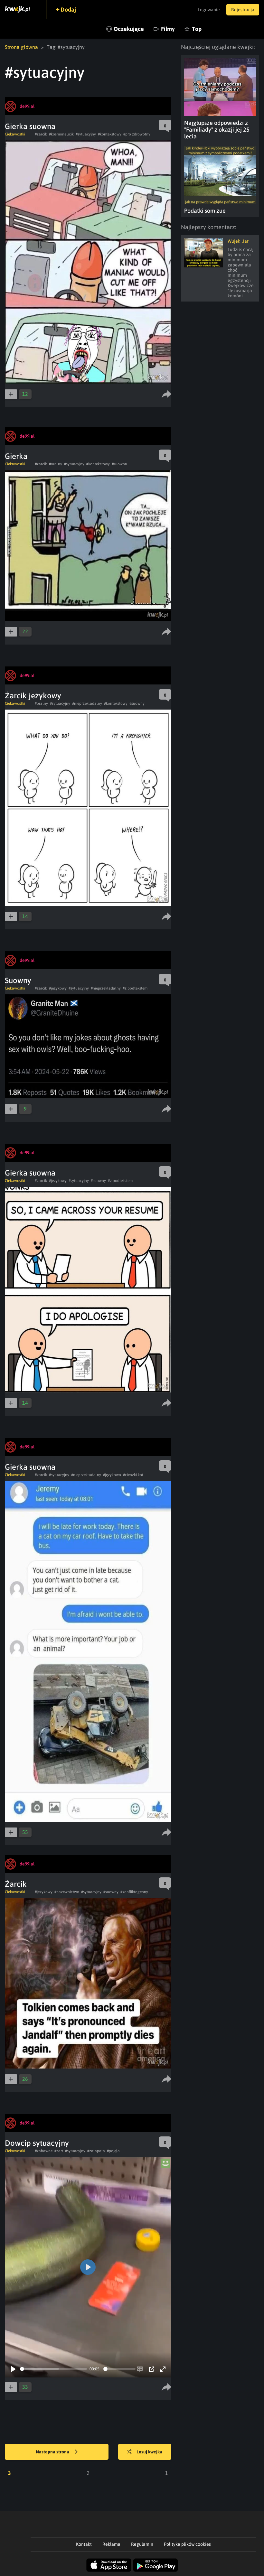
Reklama (111, 2544)
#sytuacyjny (86, 134)
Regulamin (142, 2544)
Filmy (168, 29)
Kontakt (84, 2544)
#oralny (56, 464)
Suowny (18, 980)
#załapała (96, 2151)
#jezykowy (58, 988)
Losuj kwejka (149, 2452)
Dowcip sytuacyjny (37, 2143)
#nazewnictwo (67, 1892)
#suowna (119, 464)
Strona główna (21, 47)
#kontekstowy (110, 134)
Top (197, 29)
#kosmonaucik (61, 134)
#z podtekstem (135, 988)
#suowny (137, 703)
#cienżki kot (133, 1475)
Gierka (16, 456)
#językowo (112, 1475)
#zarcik (41, 134)
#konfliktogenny (134, 1892)
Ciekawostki (15, 134)
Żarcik (16, 1884)
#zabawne (44, 2151)
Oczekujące (129, 29)
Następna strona (53, 2452)
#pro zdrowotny (137, 134)
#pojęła (113, 2151)
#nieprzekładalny (87, 703)
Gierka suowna (30, 126)
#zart (59, 2151)
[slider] (53, 2369)
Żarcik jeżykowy (33, 696)
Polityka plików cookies (187, 2544)
